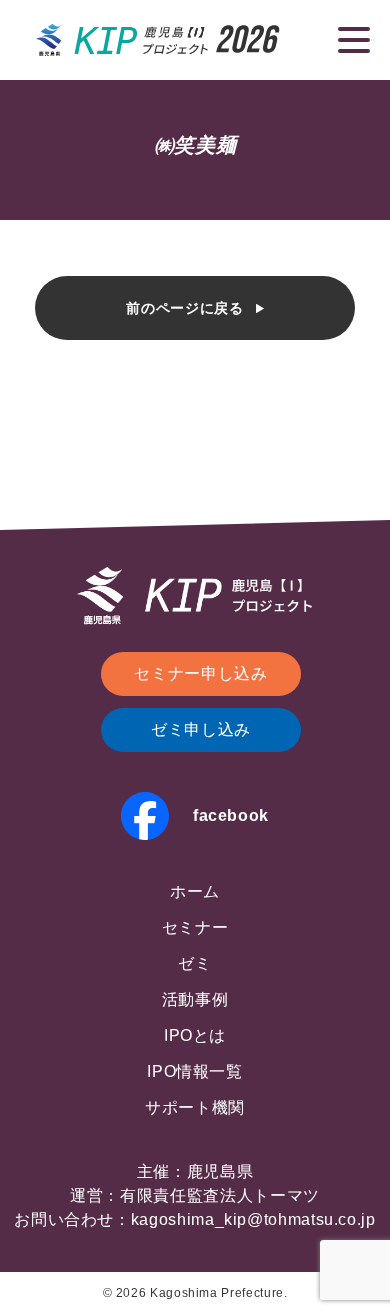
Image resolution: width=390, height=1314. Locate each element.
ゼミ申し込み (201, 729)
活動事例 (195, 999)
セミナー (195, 927)
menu (354, 40)
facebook (231, 815)
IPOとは (195, 1035)
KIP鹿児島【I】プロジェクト (159, 40)
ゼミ (194, 963)
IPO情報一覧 (194, 1071)
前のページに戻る (184, 308)
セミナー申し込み (200, 673)
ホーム (195, 891)
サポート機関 (195, 1107)
